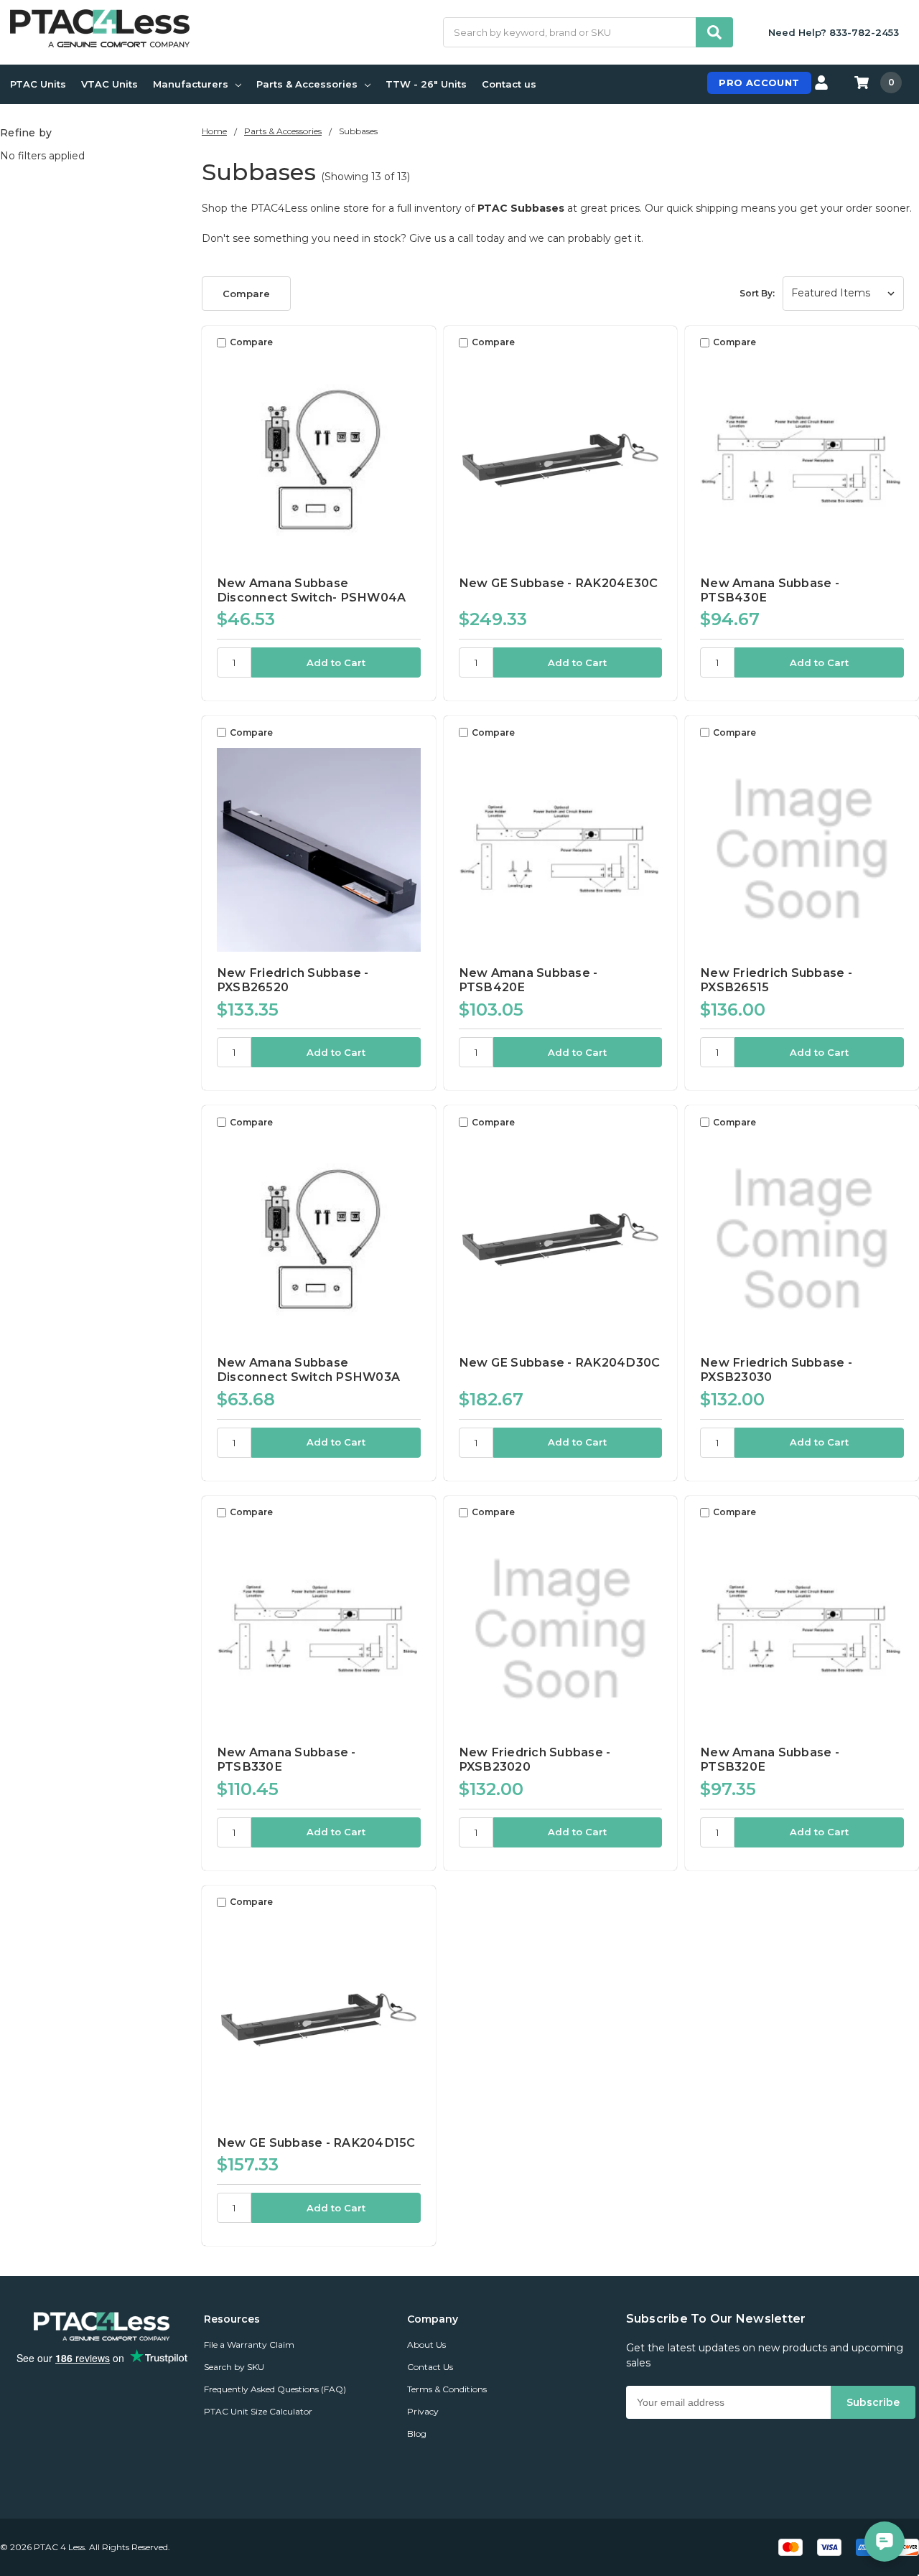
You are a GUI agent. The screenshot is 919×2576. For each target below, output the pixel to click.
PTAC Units (38, 84)
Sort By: (757, 293)
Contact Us (430, 2367)
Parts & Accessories (307, 84)
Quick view (318, 459)
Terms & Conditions (447, 2389)
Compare (246, 294)
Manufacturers (191, 84)
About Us (426, 2345)
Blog (417, 2434)
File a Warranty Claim (249, 2345)
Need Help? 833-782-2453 (834, 32)
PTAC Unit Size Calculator (258, 2411)
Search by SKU (234, 2367)
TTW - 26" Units (426, 84)
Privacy (423, 2411)
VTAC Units (109, 84)
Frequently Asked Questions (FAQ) (275, 2389)
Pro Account (759, 83)
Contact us (509, 84)
